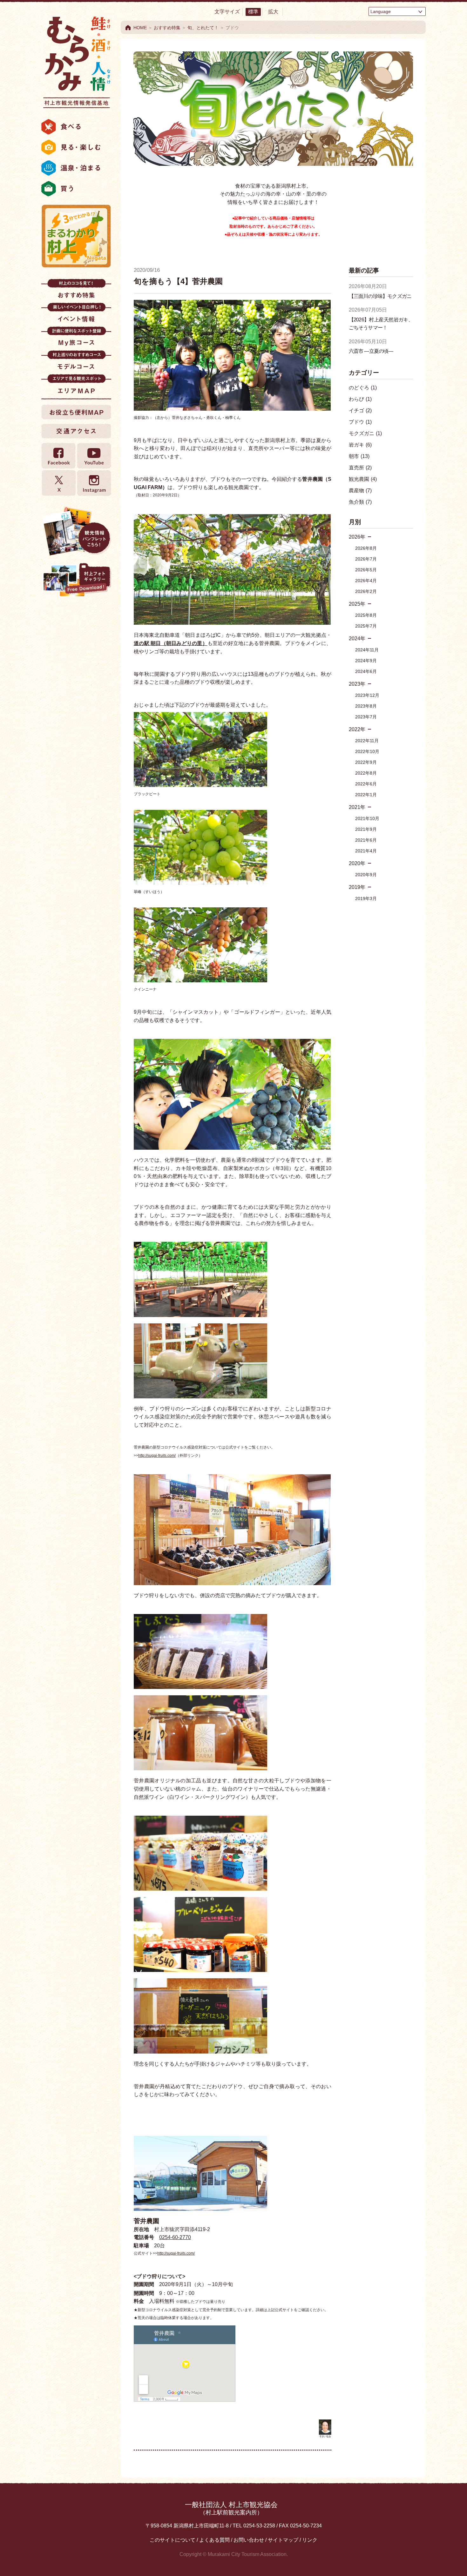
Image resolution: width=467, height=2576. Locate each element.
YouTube (94, 456)
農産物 (360, 491)
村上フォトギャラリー (76, 581)
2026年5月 (366, 570)
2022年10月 (367, 751)
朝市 (359, 456)
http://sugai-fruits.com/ (157, 1456)
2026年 (357, 537)
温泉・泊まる (76, 168)
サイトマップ (283, 2540)
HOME (140, 28)
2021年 (357, 807)
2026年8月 (366, 548)
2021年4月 (366, 851)
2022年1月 (366, 795)
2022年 (357, 729)
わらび (360, 399)
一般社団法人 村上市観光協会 (231, 2508)
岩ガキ (360, 445)
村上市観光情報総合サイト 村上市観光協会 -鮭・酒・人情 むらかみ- (76, 60)
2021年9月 (366, 829)
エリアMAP (76, 386)
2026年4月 (366, 581)
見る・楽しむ (76, 147)
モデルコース (76, 362)
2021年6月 (366, 840)
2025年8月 (366, 615)
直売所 (360, 468)
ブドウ (360, 422)
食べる (76, 127)
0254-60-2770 (175, 2237)
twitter (59, 483)
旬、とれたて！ (203, 28)
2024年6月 (366, 671)
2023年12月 (367, 695)
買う (76, 189)
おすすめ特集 (76, 291)
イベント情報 (76, 315)
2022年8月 (366, 773)
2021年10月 (367, 818)
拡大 (273, 12)
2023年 (357, 684)
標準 (253, 12)
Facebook (59, 456)
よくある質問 (214, 2540)
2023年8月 (366, 706)
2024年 (357, 639)
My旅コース (76, 338)
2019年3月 (366, 898)
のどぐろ (363, 388)
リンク (310, 2540)
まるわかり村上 (76, 236)
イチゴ (360, 410)
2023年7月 (366, 717)
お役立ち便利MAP (76, 412)
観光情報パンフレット (76, 531)
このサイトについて (173, 2540)
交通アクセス (76, 431)
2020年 (357, 863)
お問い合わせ (249, 2540)
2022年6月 (366, 784)
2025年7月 (366, 626)
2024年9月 (366, 661)
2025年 (357, 604)
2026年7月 (366, 559)
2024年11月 (367, 650)
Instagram (94, 483)
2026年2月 (366, 591)
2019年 (357, 887)
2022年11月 (367, 741)
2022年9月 (366, 762)
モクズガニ (365, 433)
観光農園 (363, 479)
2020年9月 (366, 875)
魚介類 (360, 502)
